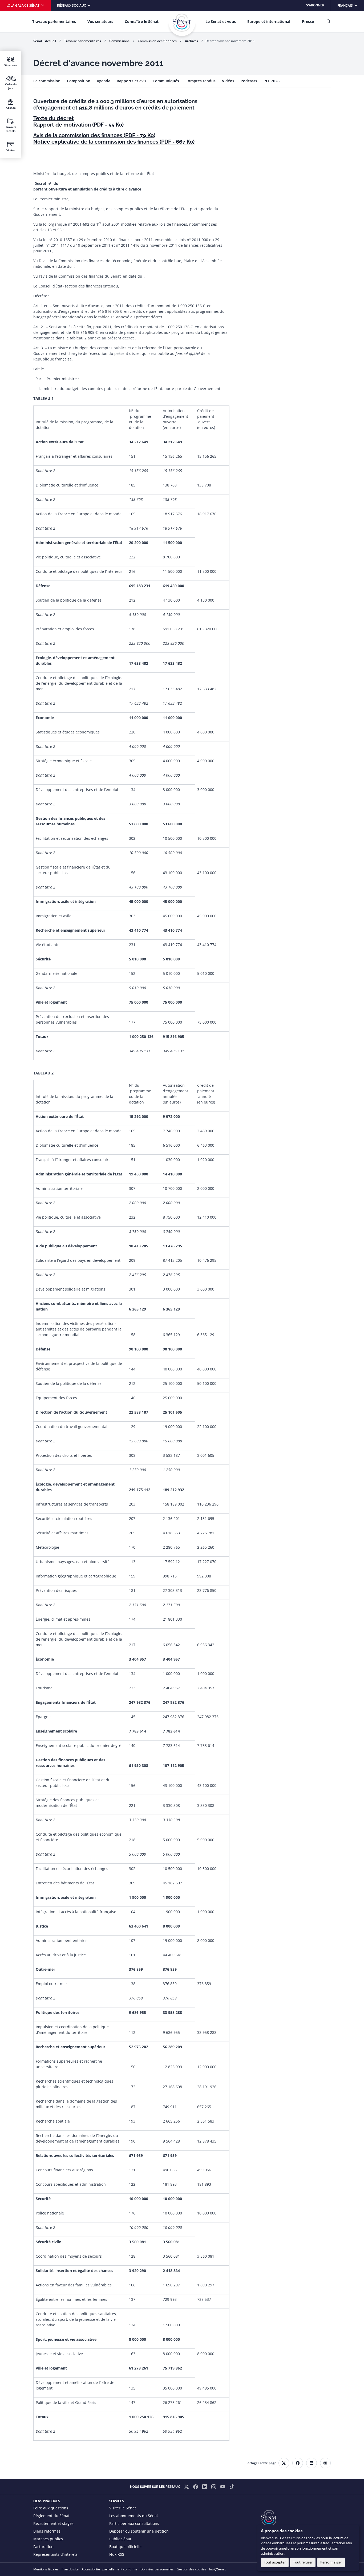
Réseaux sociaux (72, 5)
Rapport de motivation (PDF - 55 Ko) (78, 125)
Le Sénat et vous (221, 21)
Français (351, 5)
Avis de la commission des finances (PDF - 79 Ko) (94, 135)
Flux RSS (117, 2554)
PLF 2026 (272, 81)
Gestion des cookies (191, 2569)
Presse (308, 21)
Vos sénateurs (100, 21)
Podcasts (249, 81)
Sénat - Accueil (45, 41)
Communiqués (166, 81)
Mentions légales (46, 2569)
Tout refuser (303, 2562)
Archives (191, 41)
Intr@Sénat (217, 2569)
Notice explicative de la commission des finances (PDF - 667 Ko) (114, 142)
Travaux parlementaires (54, 21)
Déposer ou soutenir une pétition (139, 2531)
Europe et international (269, 21)
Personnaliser (331, 2562)
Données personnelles (157, 2569)
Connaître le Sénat (142, 21)
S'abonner (315, 5)
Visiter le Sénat (123, 2508)
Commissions (119, 41)
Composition (79, 81)
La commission (47, 81)
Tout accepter (275, 2562)
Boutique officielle (125, 2547)
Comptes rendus (201, 81)
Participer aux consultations (134, 2523)
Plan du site (70, 2569)
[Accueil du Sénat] (182, 23)
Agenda (104, 81)
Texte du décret (54, 118)
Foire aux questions (51, 2508)
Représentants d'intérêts (55, 2554)
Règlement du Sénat (51, 2516)
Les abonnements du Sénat (134, 2516)
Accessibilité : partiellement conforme (110, 2569)
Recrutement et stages (53, 2523)
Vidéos (228, 81)
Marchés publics (48, 2539)
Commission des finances (157, 41)
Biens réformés (47, 2531)
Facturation (43, 2547)
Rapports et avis (132, 81)
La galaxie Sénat (25, 5)
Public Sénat (120, 2539)
